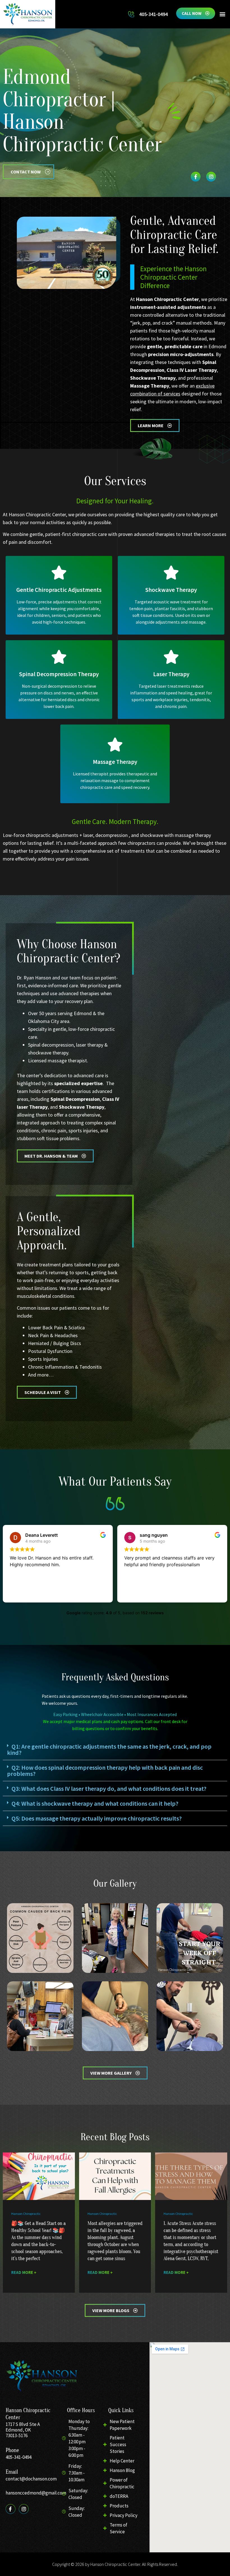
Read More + (24, 2272)
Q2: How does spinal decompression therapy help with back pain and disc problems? (105, 1771)
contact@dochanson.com (31, 2479)
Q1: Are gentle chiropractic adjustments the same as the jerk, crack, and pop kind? (109, 1749)
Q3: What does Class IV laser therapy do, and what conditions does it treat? (109, 1789)
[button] (223, 14)
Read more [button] (134, 1592)
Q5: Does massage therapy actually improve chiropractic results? (97, 1818)
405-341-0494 (19, 2457)
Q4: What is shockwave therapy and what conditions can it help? (95, 1803)
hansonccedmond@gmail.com (36, 2493)
